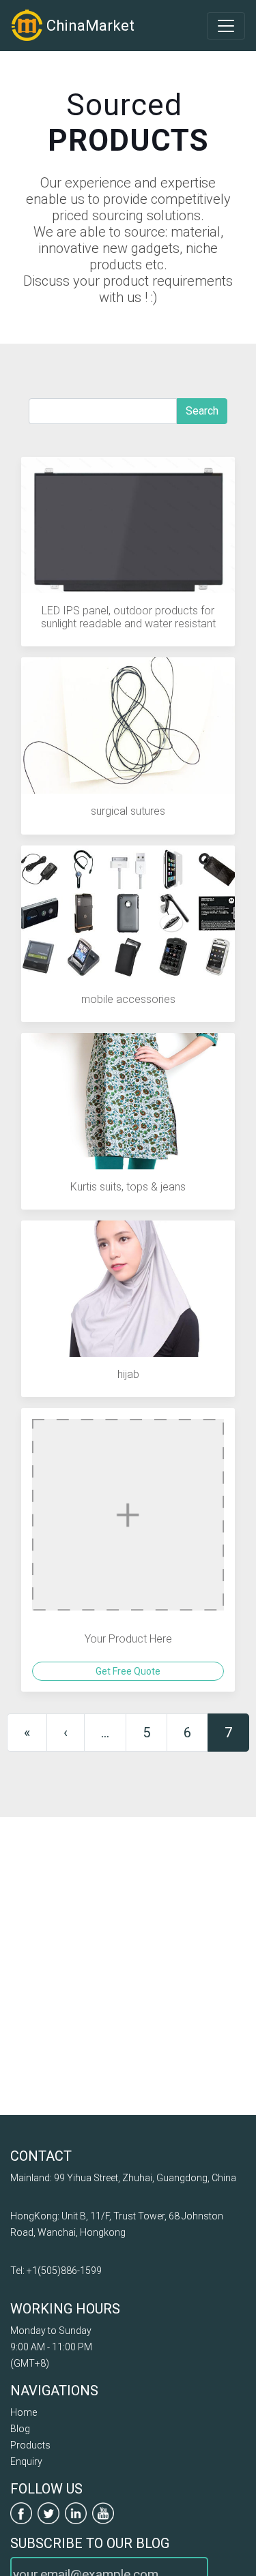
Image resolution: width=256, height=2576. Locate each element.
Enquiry (26, 2461)
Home (24, 2412)
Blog (20, 2429)
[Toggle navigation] (226, 26)
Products (30, 2445)
